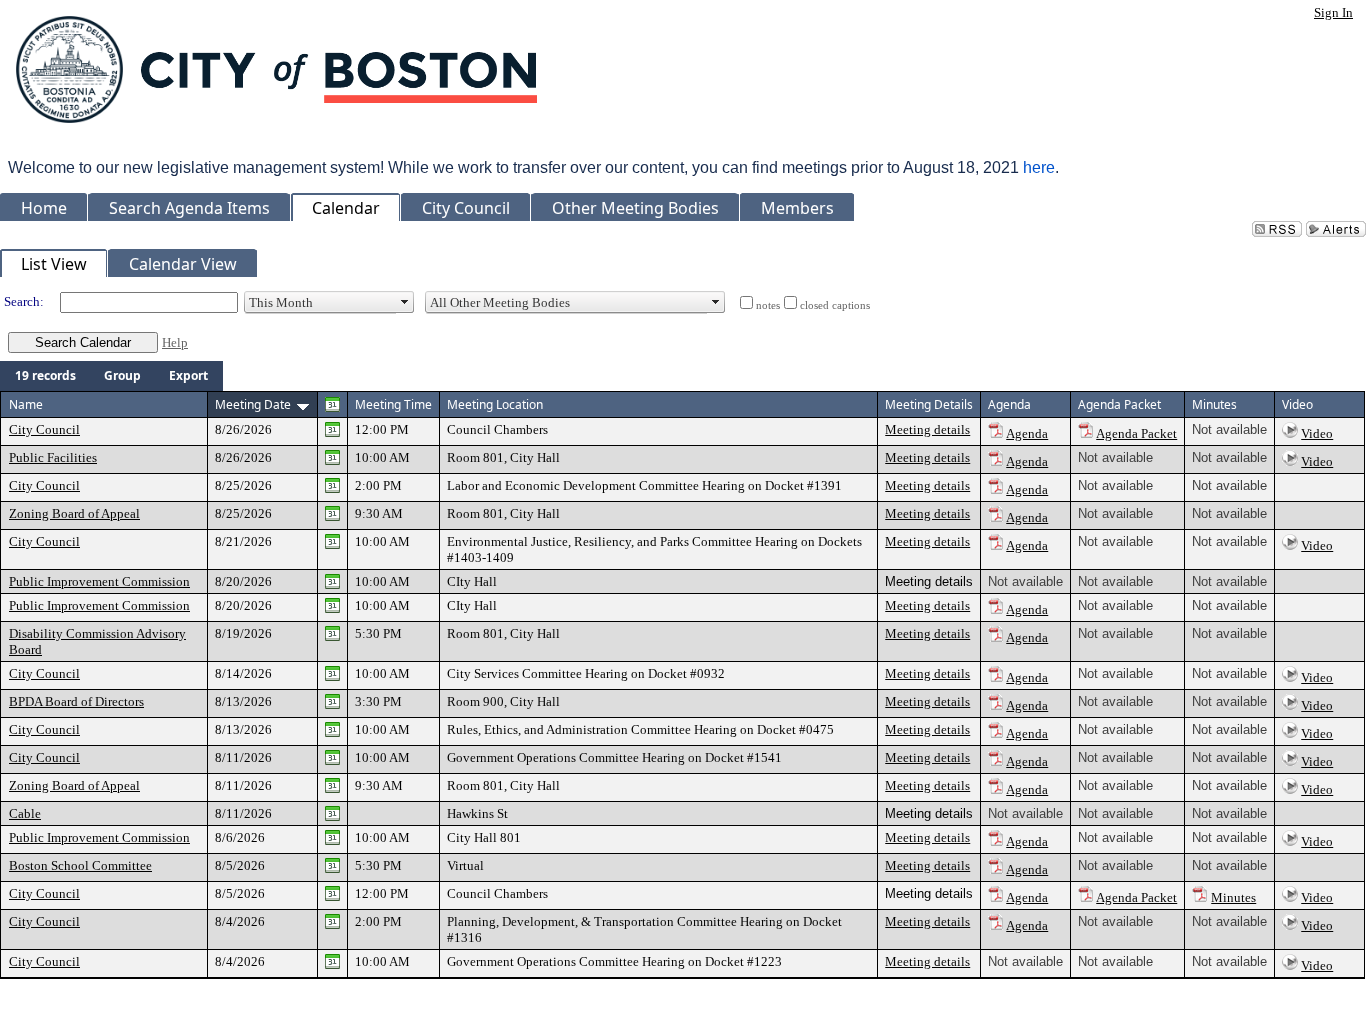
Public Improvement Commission (99, 581)
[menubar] (111, 376)
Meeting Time (393, 404)
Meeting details (927, 429)
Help (175, 342)
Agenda (1027, 433)
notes (768, 305)
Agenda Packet (1136, 433)
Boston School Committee (80, 865)
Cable (25, 813)
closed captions (835, 305)
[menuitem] (45, 376)
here (1039, 167)
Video (1317, 433)
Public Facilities (53, 457)
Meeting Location (495, 404)
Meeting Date (253, 404)
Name (26, 404)
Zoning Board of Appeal (74, 513)
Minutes (1233, 897)
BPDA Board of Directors (76, 701)
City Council (44, 429)
